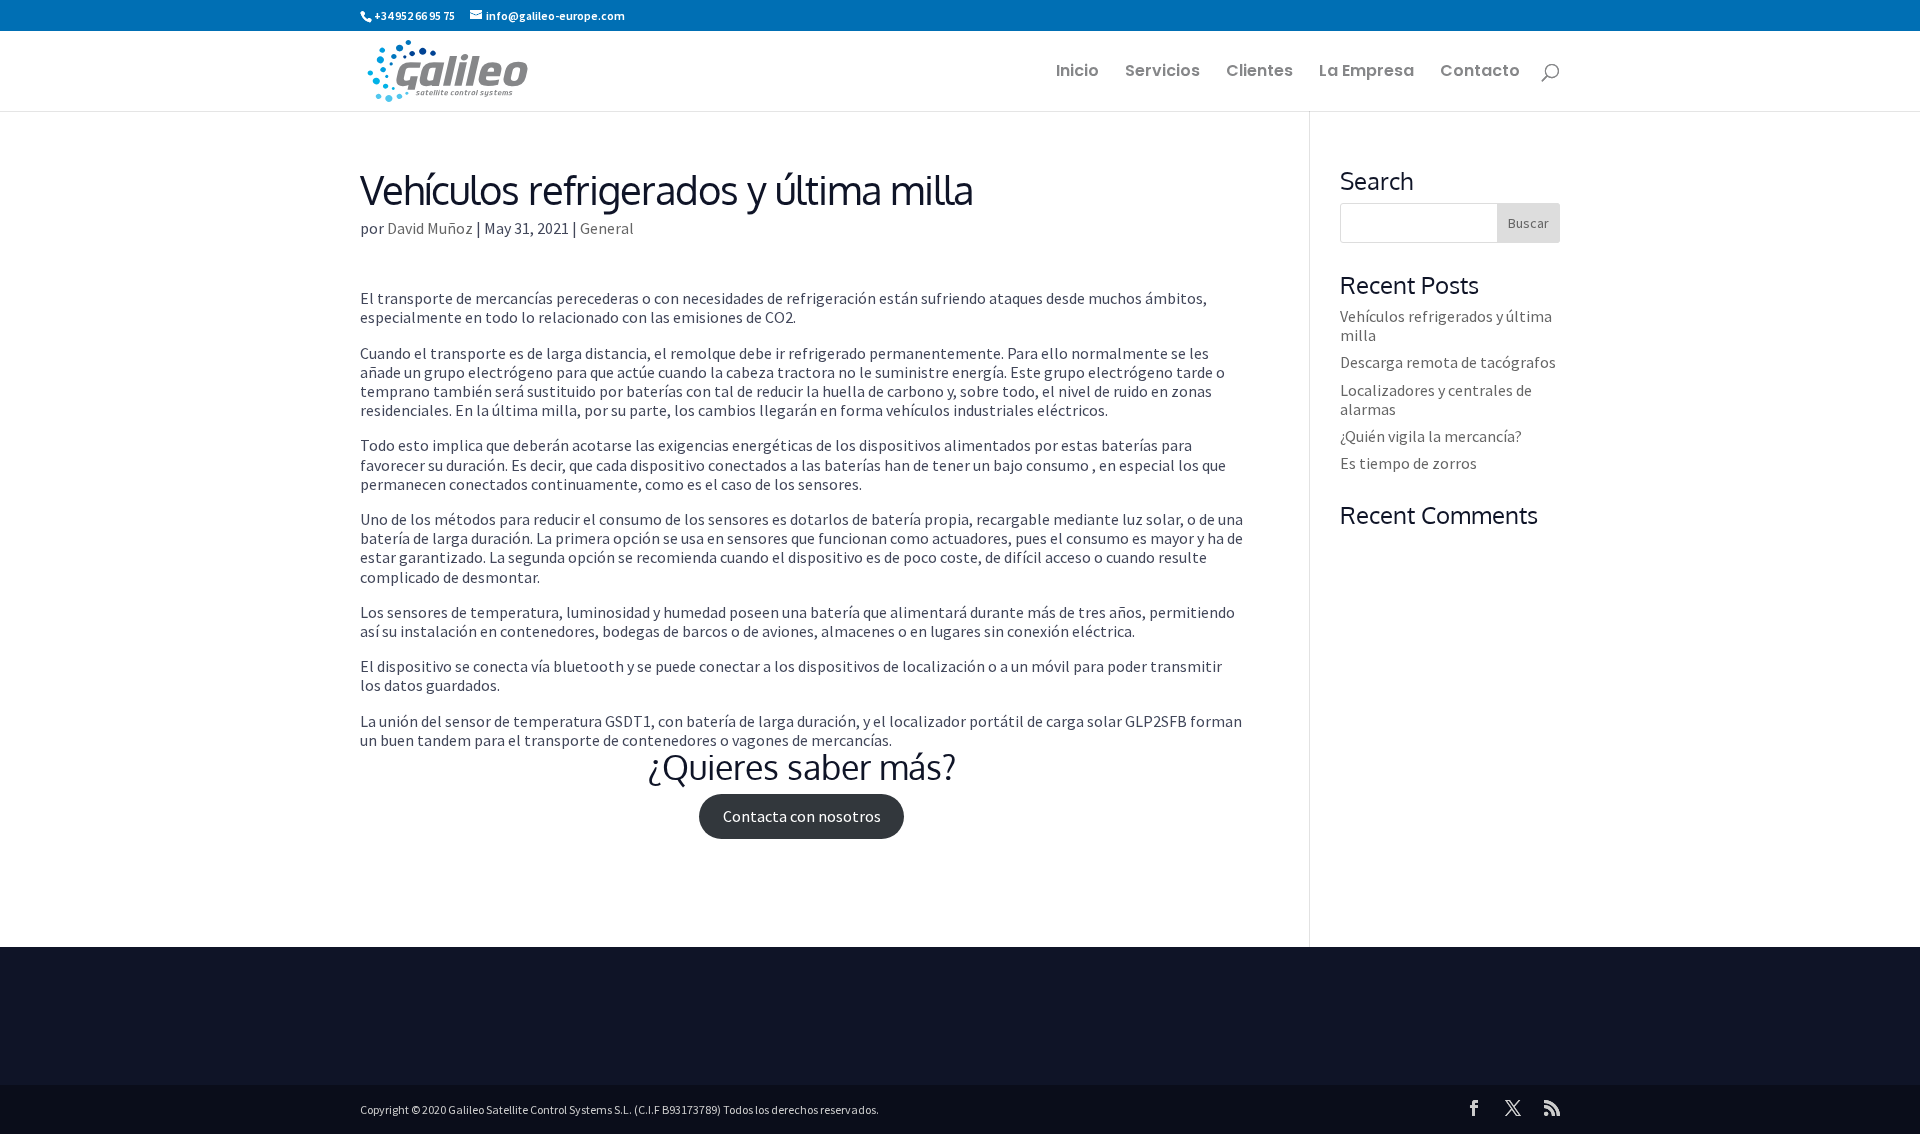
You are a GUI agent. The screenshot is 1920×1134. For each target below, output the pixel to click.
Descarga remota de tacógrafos (1448, 362)
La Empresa (1366, 73)
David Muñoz (430, 228)
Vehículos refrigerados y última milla (1446, 325)
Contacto (1480, 73)
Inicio (1077, 73)
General (607, 228)
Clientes (1259, 73)
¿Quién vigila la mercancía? (1431, 436)
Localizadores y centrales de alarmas (1436, 399)
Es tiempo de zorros (1408, 463)
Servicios (1162, 73)
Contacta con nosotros (802, 816)
